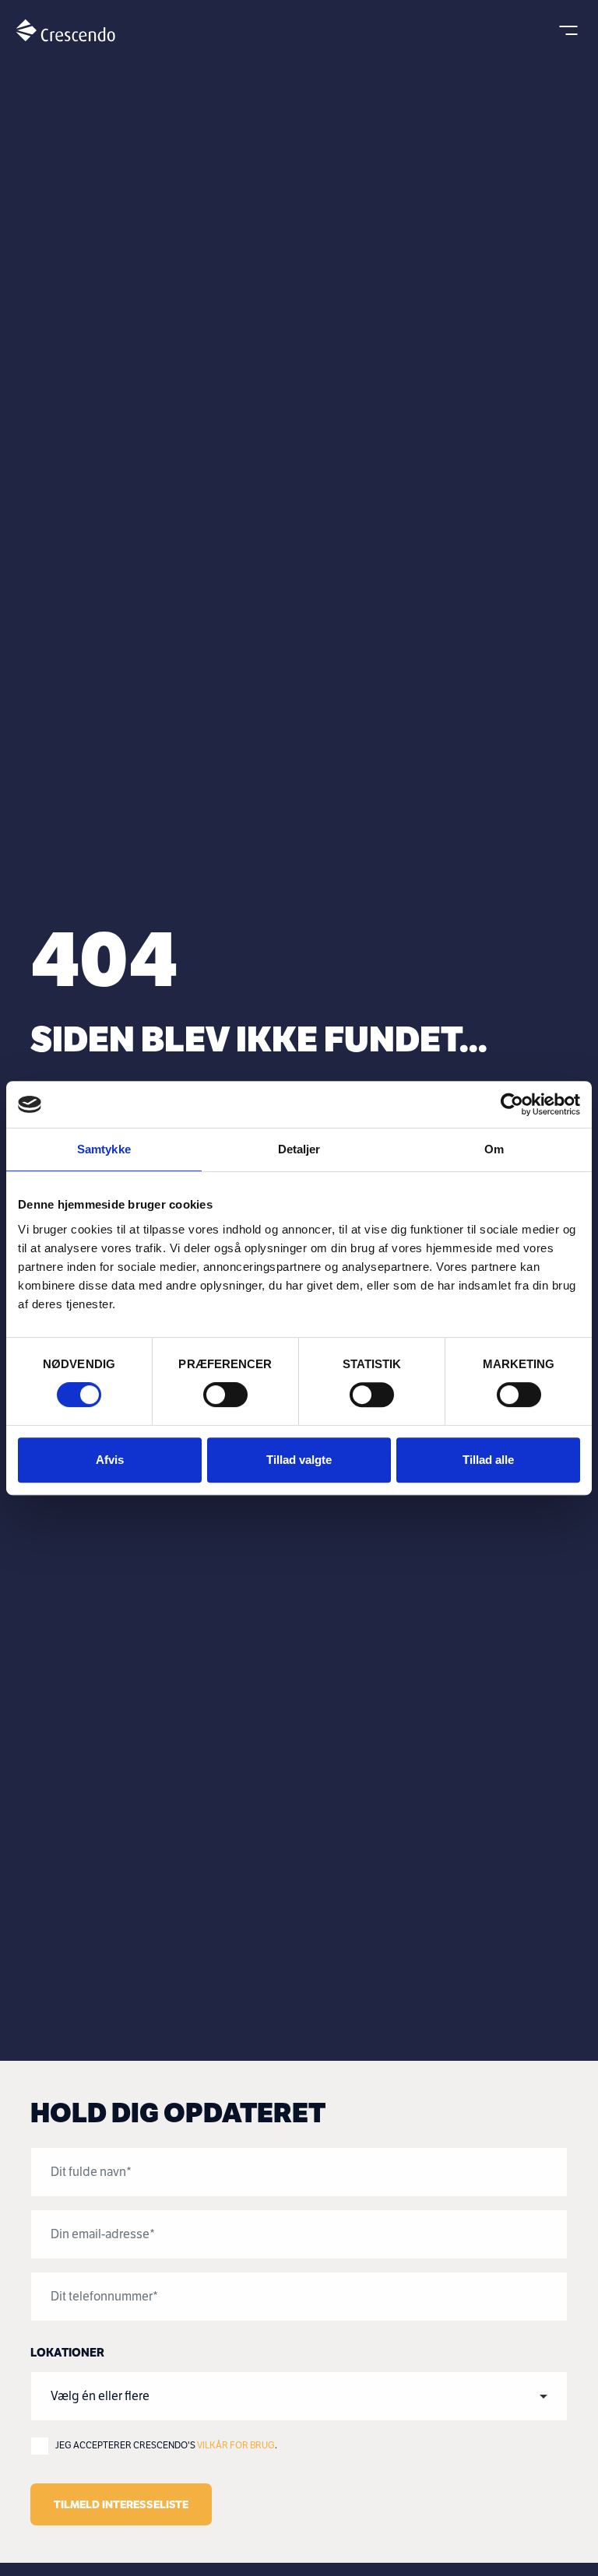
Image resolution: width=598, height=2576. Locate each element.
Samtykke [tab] (104, 1149)
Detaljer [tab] (299, 1149)
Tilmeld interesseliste (121, 2504)
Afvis (110, 1460)
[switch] (225, 1395)
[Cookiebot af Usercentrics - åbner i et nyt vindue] (512, 1104)
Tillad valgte (299, 1460)
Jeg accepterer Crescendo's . (166, 2445)
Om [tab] (494, 1149)
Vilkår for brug (236, 2445)
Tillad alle (488, 1460)
